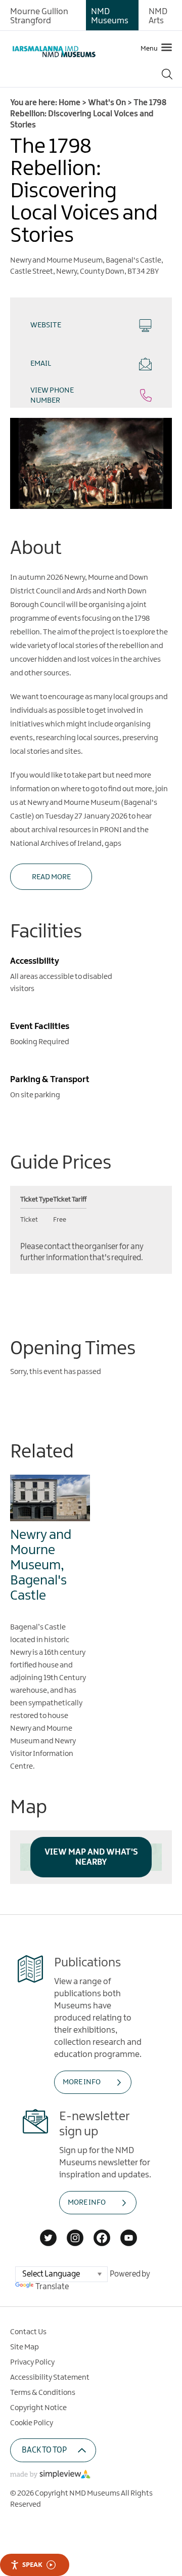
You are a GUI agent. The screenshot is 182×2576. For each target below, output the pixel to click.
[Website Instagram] (75, 2239)
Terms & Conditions (43, 2393)
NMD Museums (110, 16)
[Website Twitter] (48, 2239)
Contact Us (28, 2332)
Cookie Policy (32, 2423)
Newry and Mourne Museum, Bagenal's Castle (41, 1565)
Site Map (25, 2347)
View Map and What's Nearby (91, 1857)
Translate (52, 2287)
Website (46, 325)
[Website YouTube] (129, 2239)
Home (70, 103)
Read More (51, 877)
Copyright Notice (38, 2408)
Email (41, 364)
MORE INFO (82, 2082)
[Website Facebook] (102, 2239)
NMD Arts (158, 16)
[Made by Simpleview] (51, 2476)
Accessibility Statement (50, 2378)
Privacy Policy (32, 2363)
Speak (32, 2564)
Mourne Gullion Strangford (39, 16)
